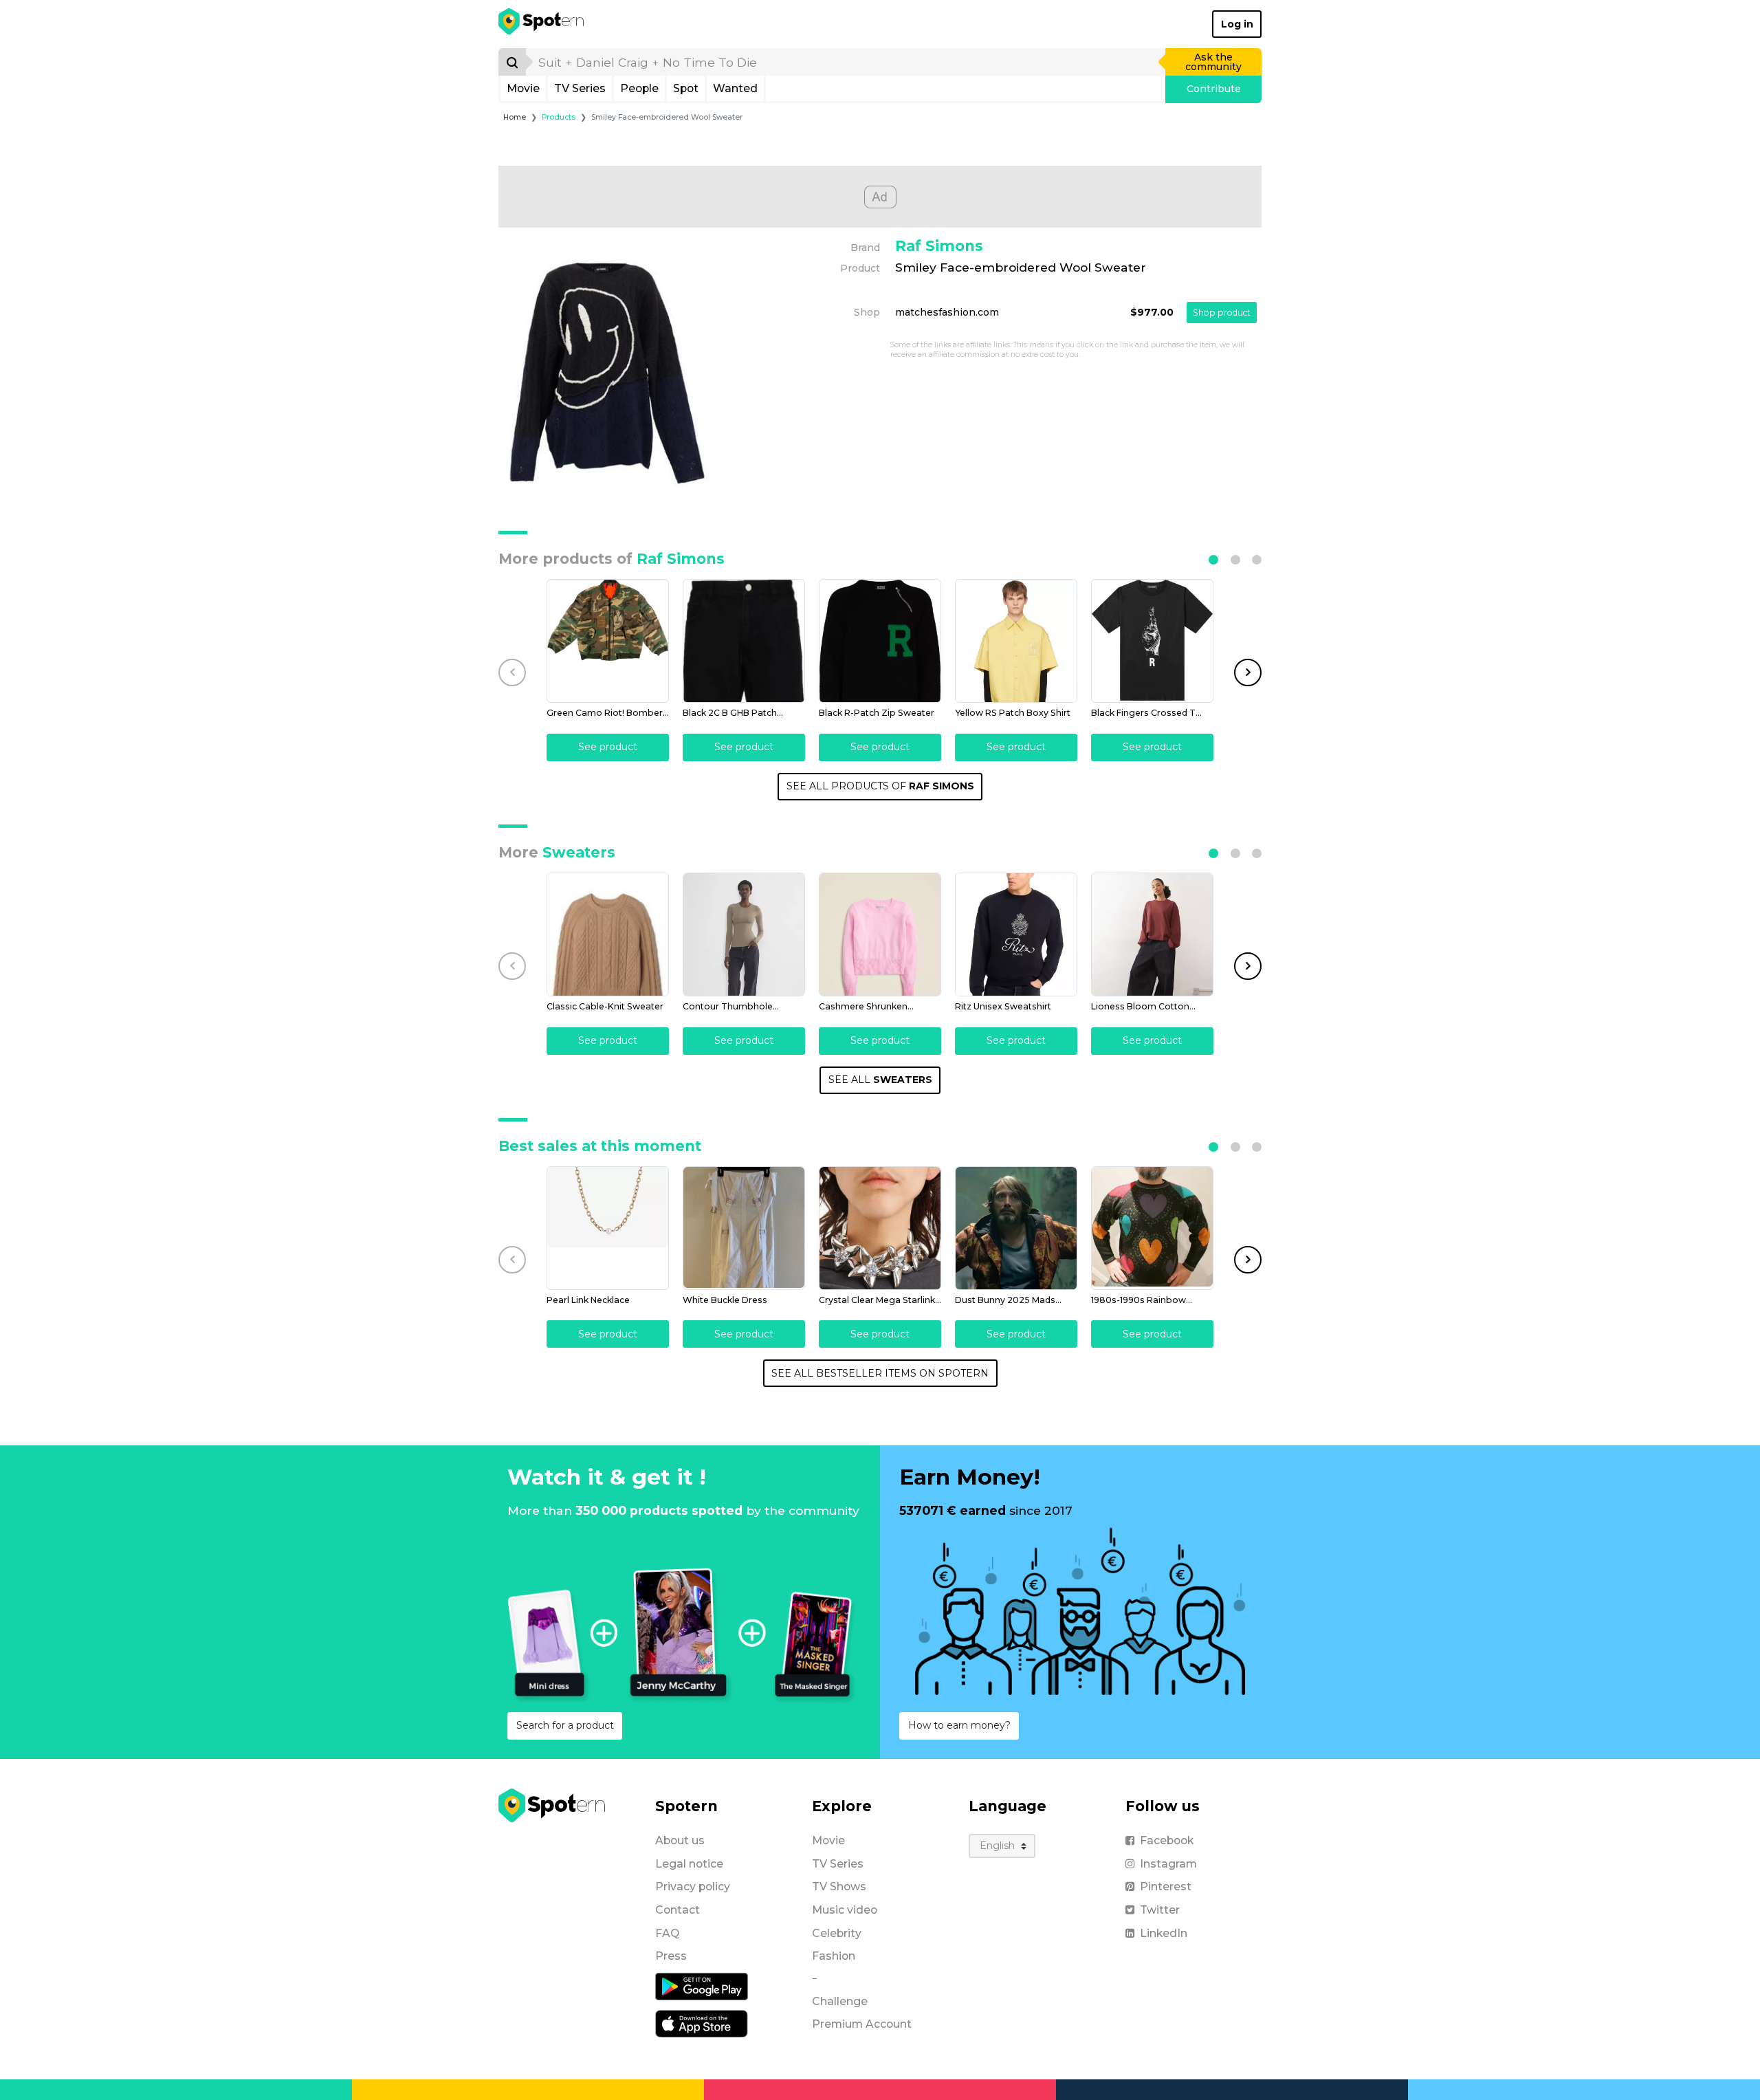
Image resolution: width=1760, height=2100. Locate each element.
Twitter (1160, 1910)
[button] (1213, 560)
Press (671, 1956)
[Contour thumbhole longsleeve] (744, 934)
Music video (845, 1910)
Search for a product (565, 1725)
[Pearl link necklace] (608, 1228)
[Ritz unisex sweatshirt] (1016, 934)
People (639, 88)
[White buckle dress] (744, 1228)
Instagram (1168, 1864)
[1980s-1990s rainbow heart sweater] (1152, 1228)
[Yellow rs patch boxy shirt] (1016, 641)
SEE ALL (880, 1080)
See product (608, 747)
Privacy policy (693, 1886)
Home (515, 117)
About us (680, 1840)
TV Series (580, 88)
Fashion (834, 1956)
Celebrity (837, 1933)
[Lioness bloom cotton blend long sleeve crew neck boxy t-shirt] (1152, 934)
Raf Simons (939, 246)
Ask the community (1213, 62)
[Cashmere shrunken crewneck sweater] (880, 934)
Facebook (1167, 1840)
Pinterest (1166, 1886)
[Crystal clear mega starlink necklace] (880, 1228)
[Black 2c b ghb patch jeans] (744, 641)
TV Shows (839, 1886)
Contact (678, 1910)
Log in (1237, 24)
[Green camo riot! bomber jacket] (608, 641)
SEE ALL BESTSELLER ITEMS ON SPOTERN (880, 1373)
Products (559, 117)
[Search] (512, 62)
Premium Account (862, 2024)
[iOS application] (702, 2023)
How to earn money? (959, 1725)
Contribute (1214, 89)
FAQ (667, 1933)
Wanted (735, 88)
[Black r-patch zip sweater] (880, 641)
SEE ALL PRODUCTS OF (880, 786)
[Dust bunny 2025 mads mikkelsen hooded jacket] (1016, 1228)
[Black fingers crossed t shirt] (1152, 641)
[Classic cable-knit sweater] (608, 934)
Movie (523, 88)
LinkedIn (1164, 1933)
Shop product (1222, 313)
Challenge (840, 2001)
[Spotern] (542, 24)
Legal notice (689, 1864)
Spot (686, 88)
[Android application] (702, 1986)
